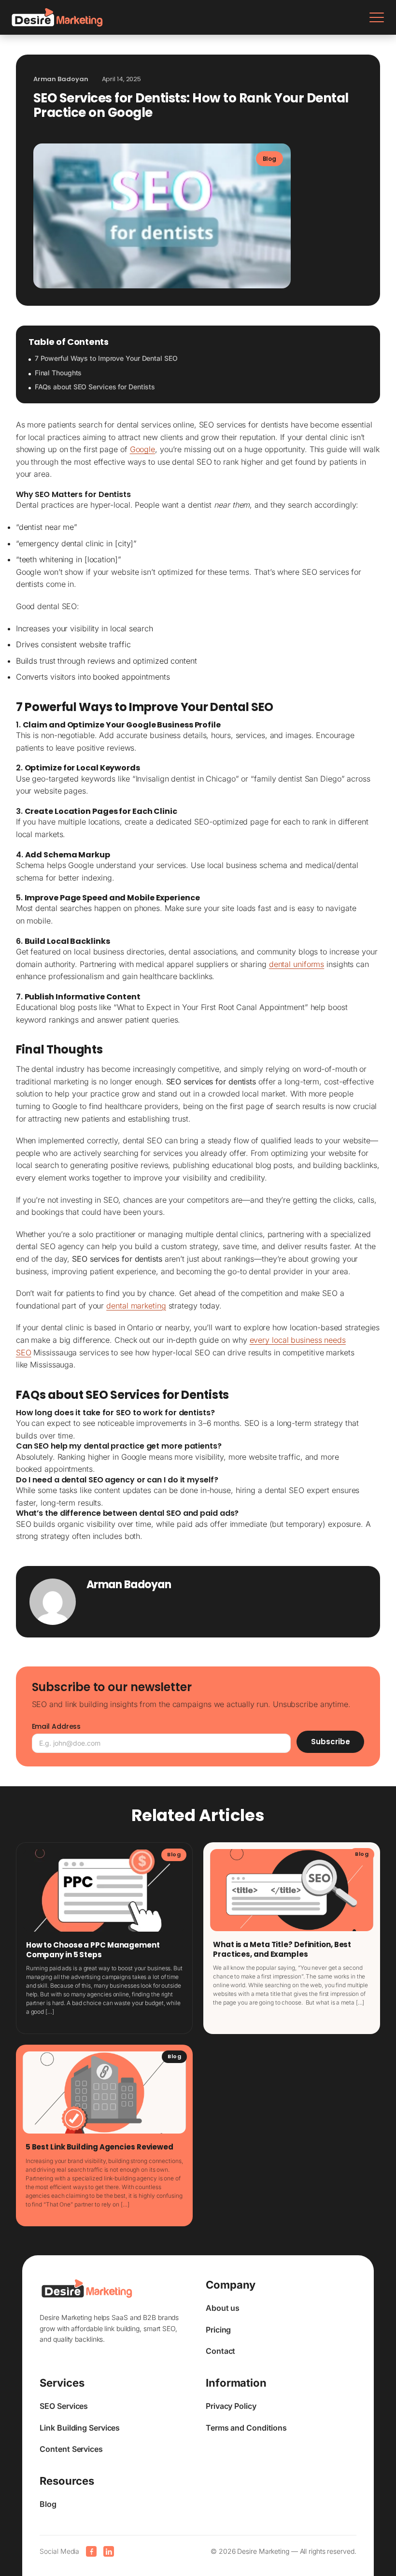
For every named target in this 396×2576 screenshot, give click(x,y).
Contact (220, 2351)
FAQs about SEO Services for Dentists (95, 387)
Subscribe (331, 1742)
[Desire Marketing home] (57, 17)
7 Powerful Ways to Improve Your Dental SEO (106, 358)
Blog (48, 2504)
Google (142, 449)
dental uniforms (297, 964)
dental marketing (136, 1306)
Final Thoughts (58, 373)
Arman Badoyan (129, 1585)
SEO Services (64, 2406)
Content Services (71, 2449)
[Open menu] (377, 17)
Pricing (218, 2330)
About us (223, 2308)
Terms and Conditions (246, 2428)
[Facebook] (91, 2551)
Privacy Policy (231, 2406)
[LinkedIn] (109, 2551)
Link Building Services (80, 2428)
